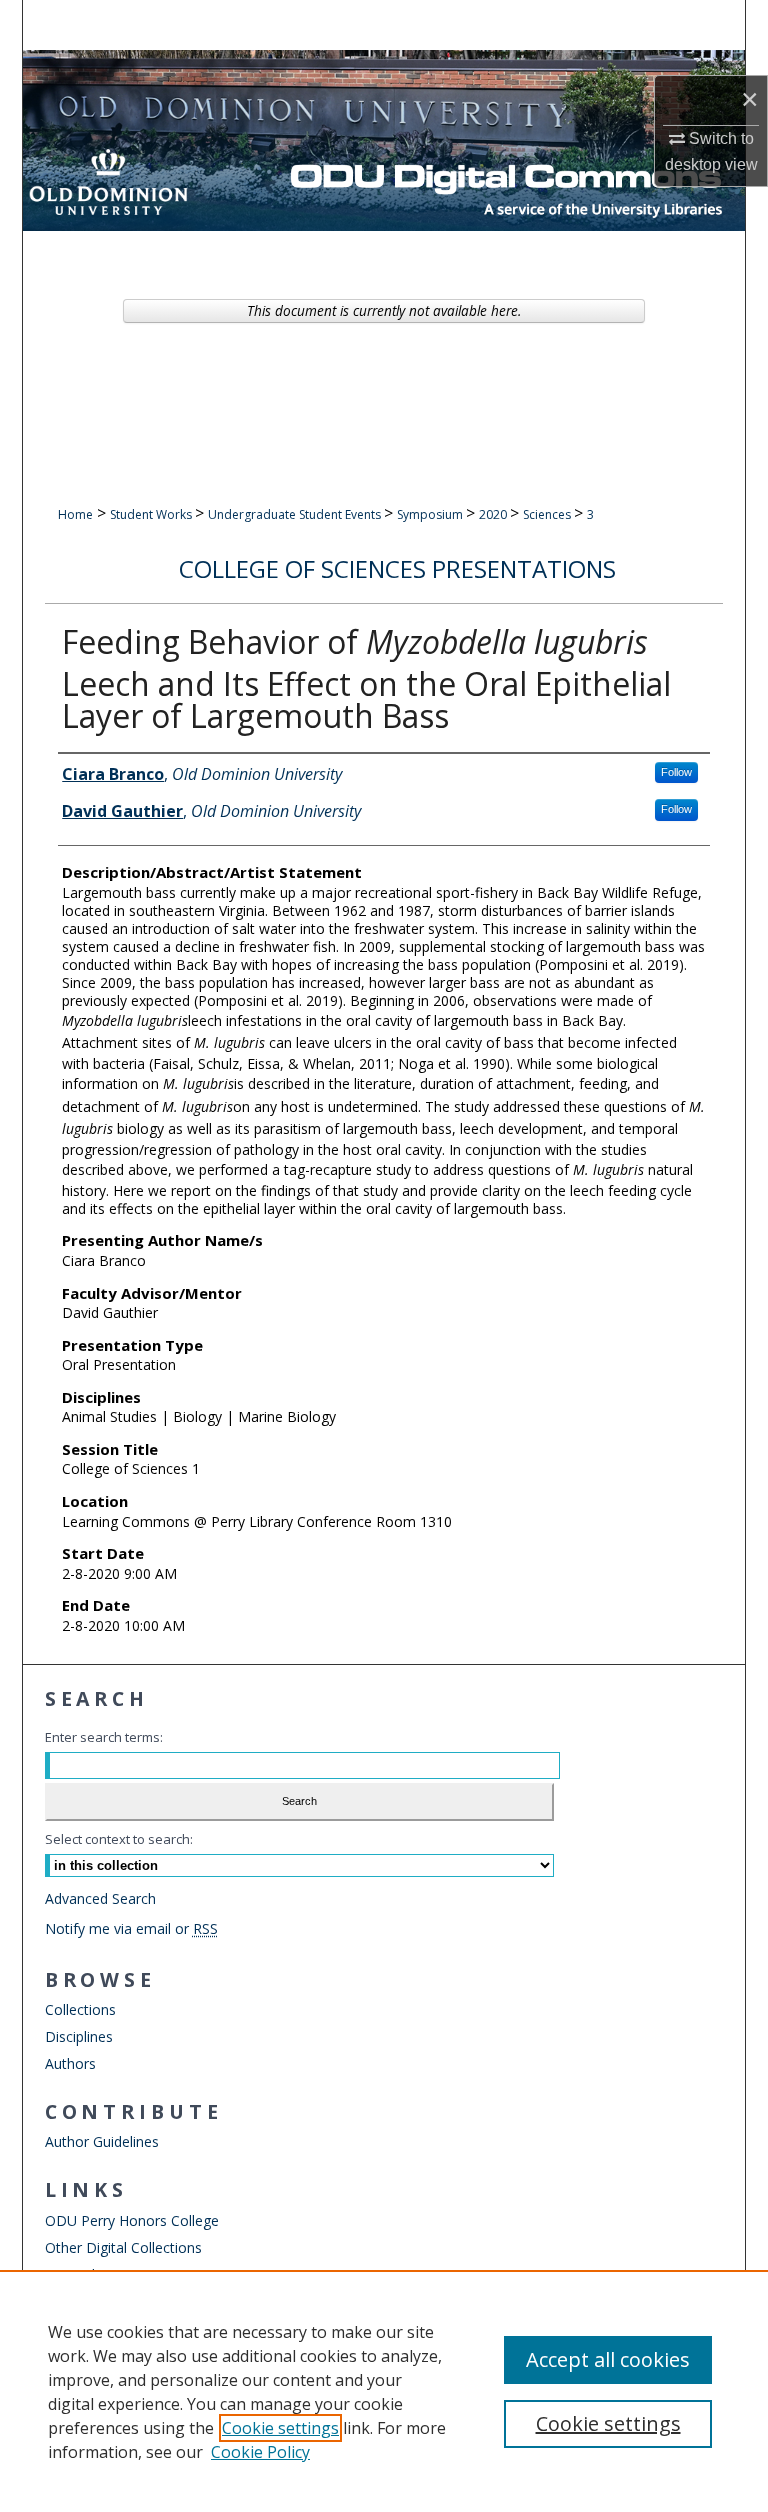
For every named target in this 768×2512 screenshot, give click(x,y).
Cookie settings (280, 2428)
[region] (384, 2391)
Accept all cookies (608, 2359)
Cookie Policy (260, 2452)
